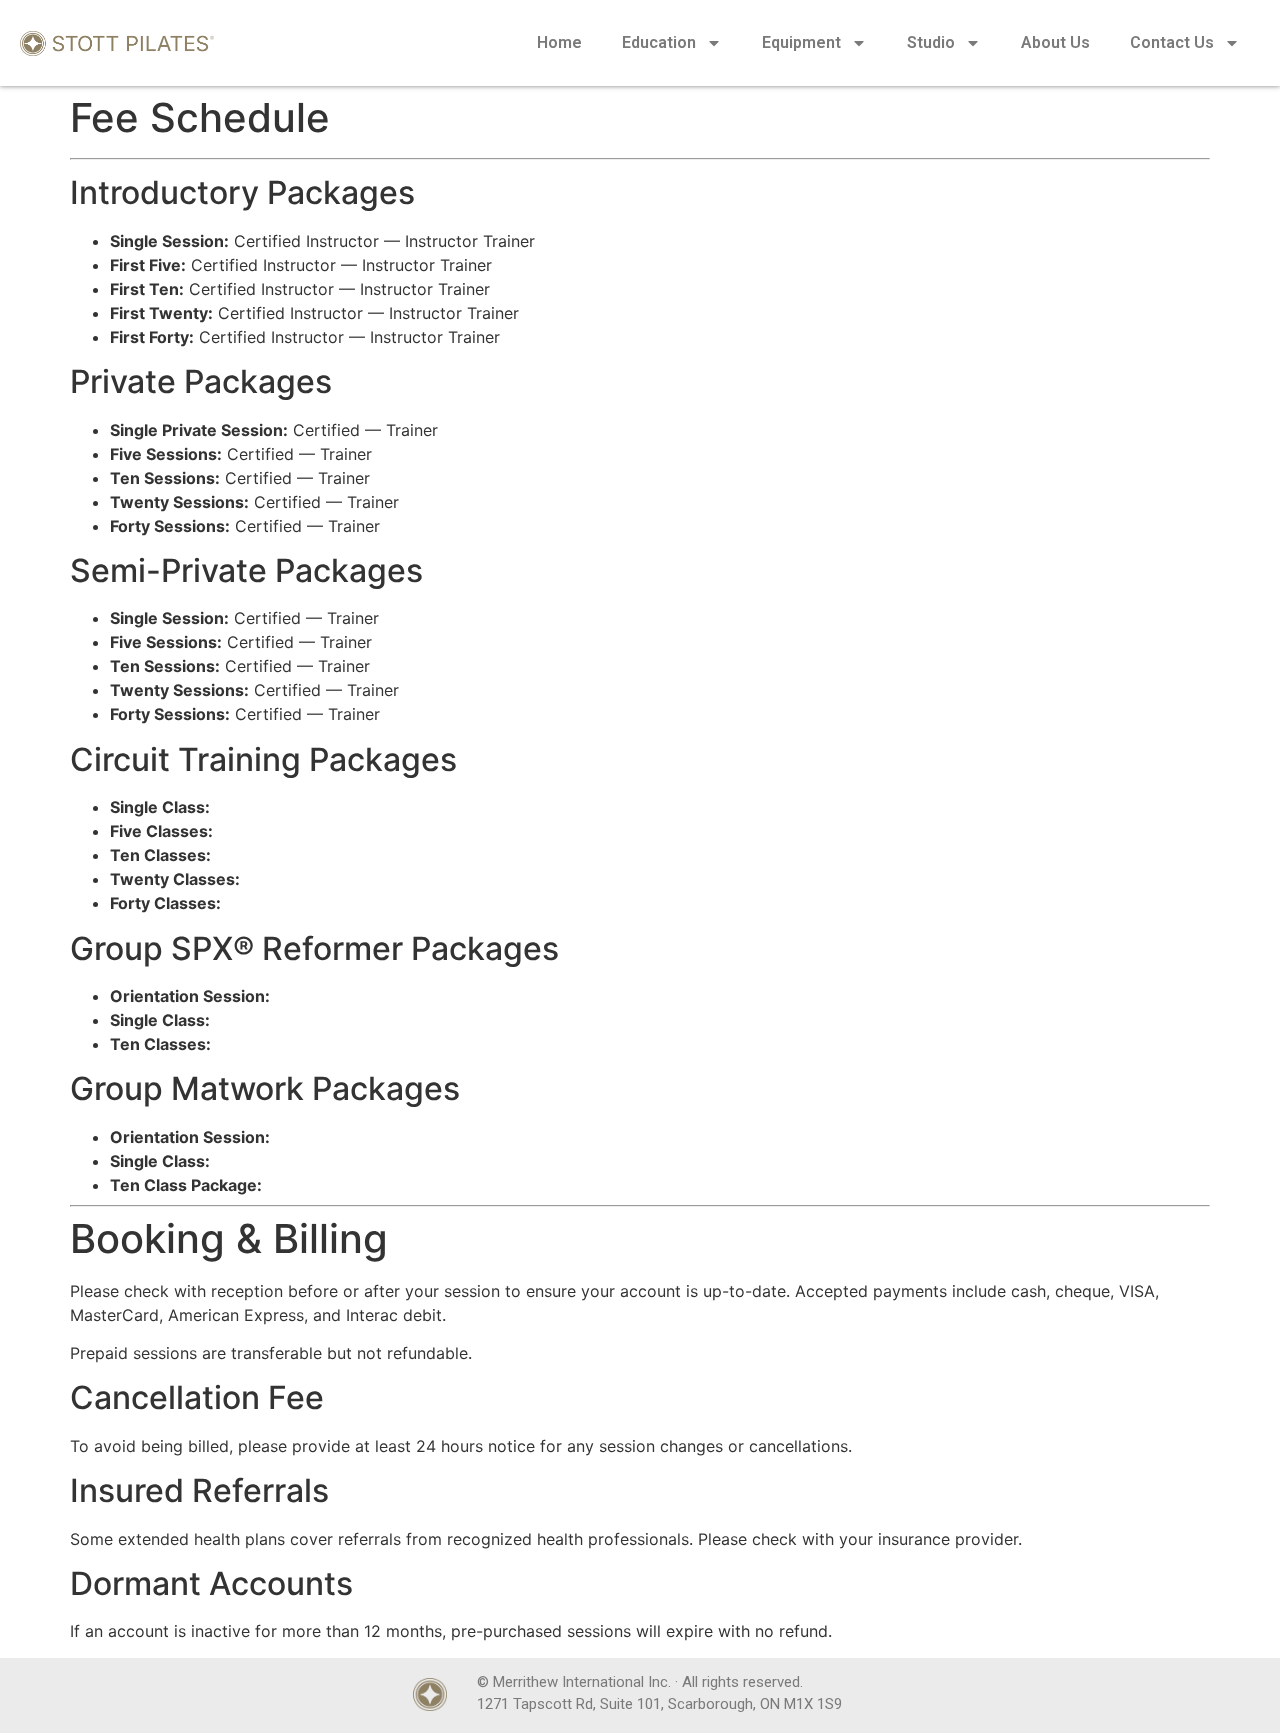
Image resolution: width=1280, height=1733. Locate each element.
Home (559, 42)
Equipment (801, 42)
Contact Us (1172, 42)
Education (659, 42)
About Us (1055, 42)
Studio (931, 42)
